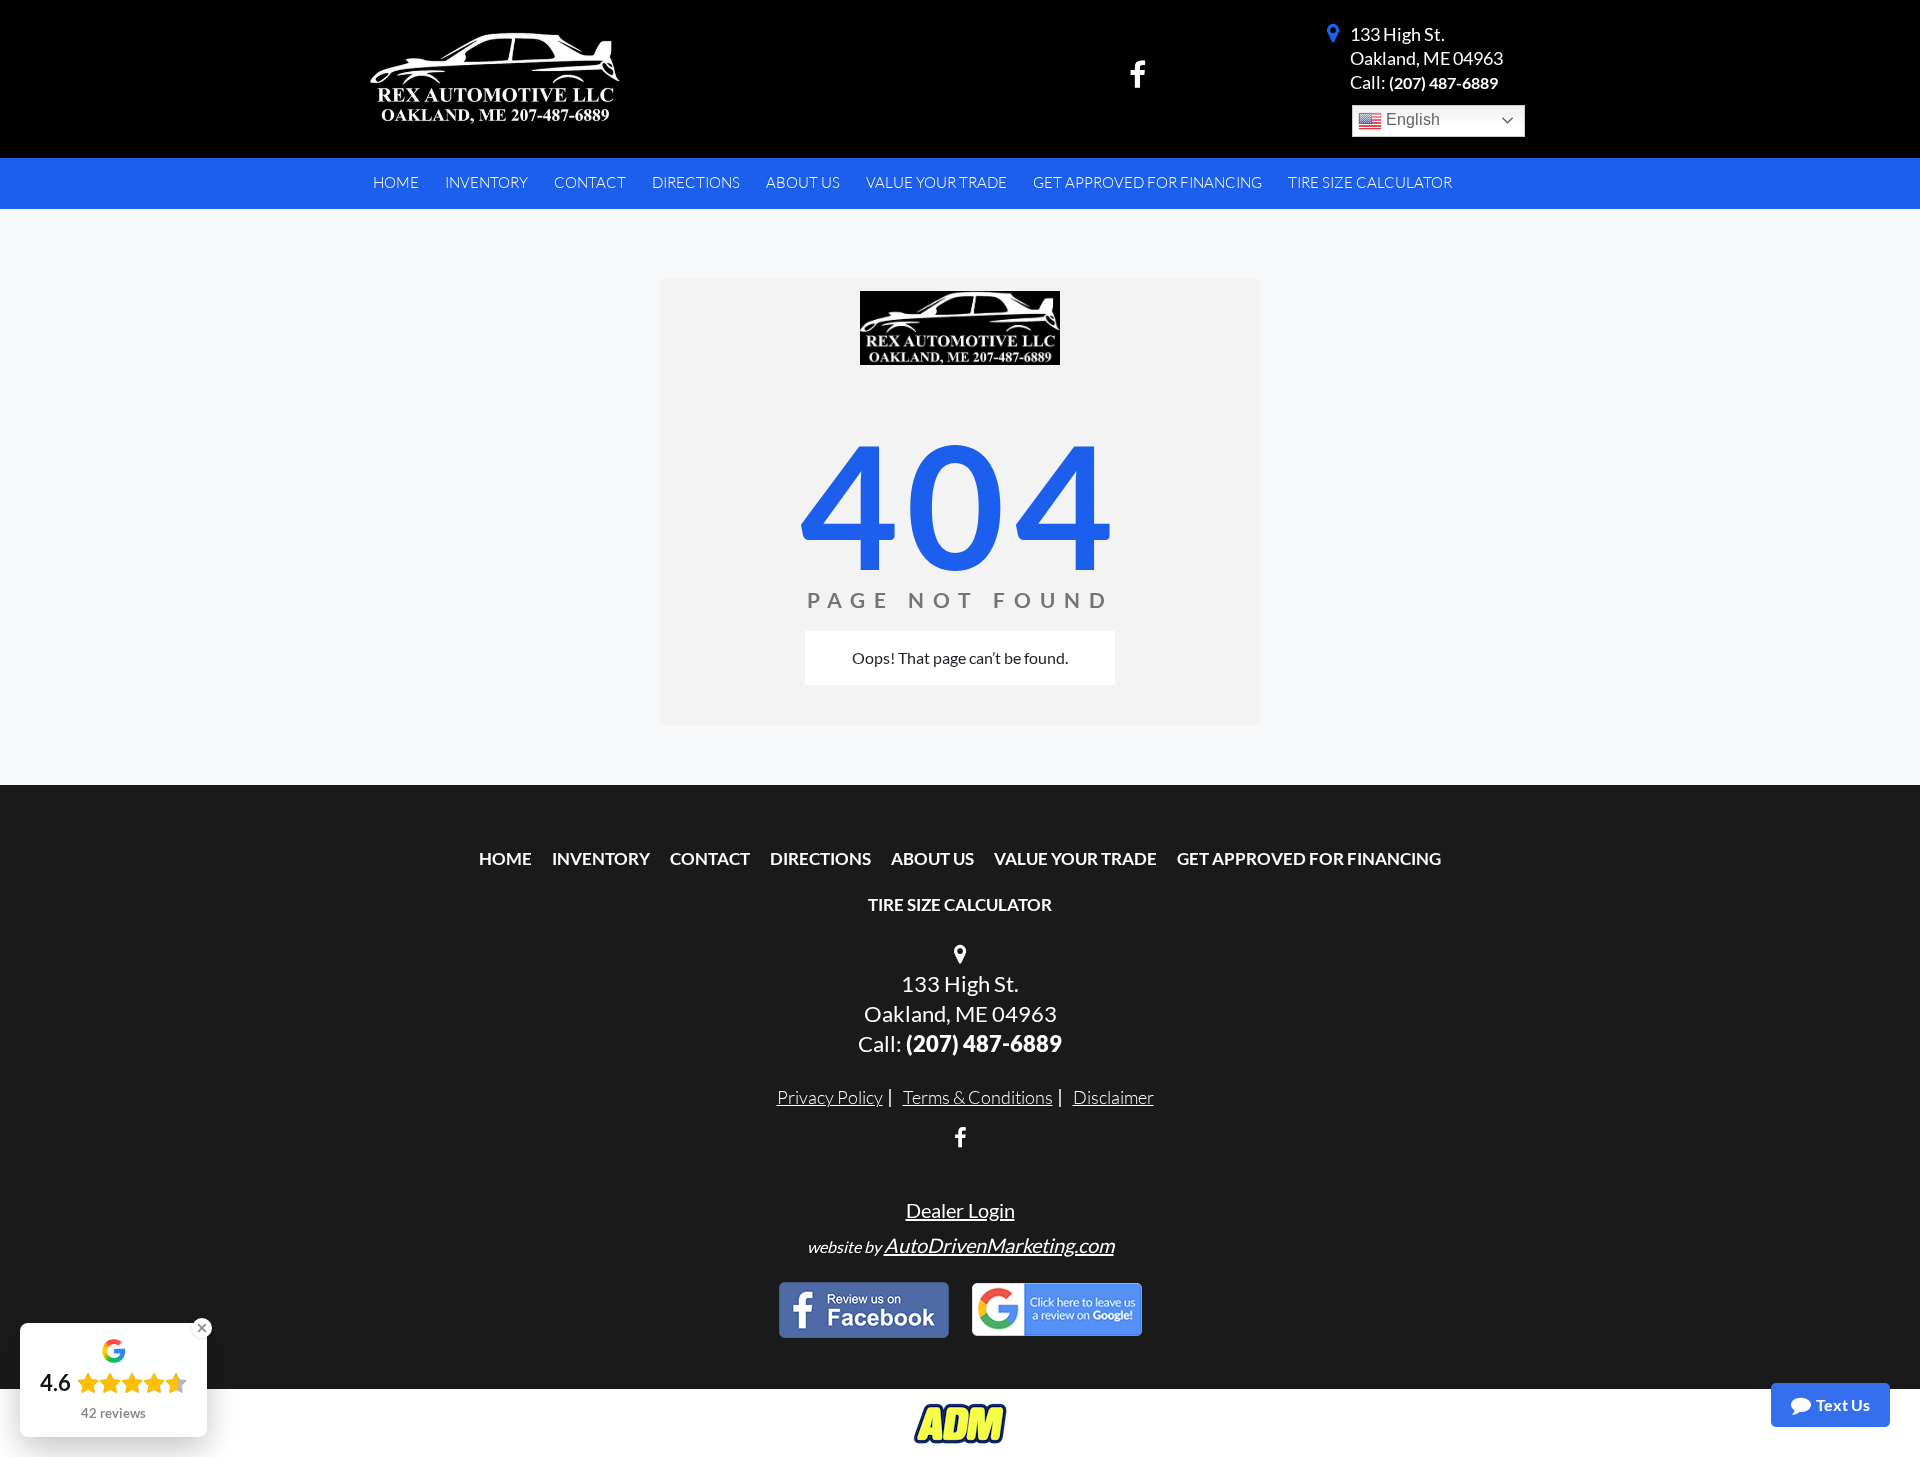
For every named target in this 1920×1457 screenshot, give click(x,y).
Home (505, 858)
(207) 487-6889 (1443, 82)
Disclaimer (1113, 1097)
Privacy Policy (830, 1097)
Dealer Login (960, 1210)
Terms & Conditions (978, 1097)
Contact (710, 858)
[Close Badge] (202, 1328)
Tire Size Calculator (960, 904)
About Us (932, 858)
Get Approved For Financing (1309, 858)
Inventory (601, 858)
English (1411, 119)
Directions (820, 858)
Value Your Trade (1075, 858)
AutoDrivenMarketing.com (999, 1245)
